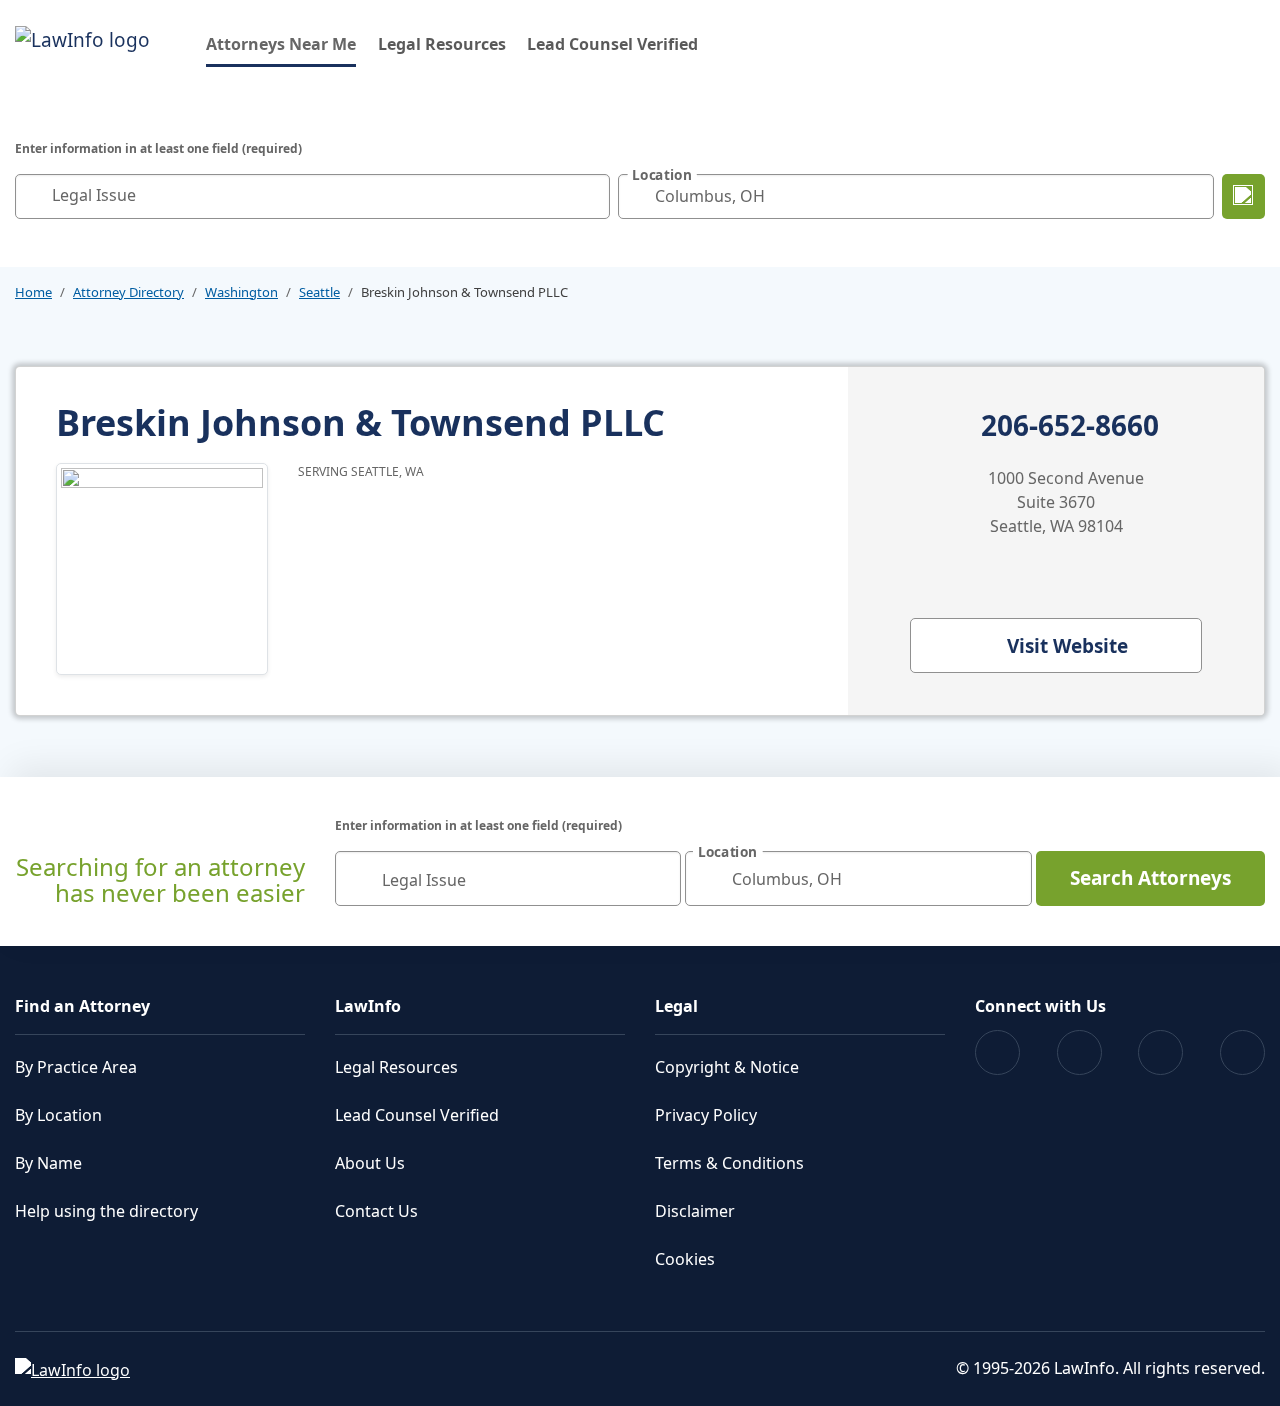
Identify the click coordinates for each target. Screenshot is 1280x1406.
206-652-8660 (1070, 426)
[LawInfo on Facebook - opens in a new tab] (997, 1052)
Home (33, 292)
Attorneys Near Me (281, 43)
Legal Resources (442, 44)
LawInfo (368, 1006)
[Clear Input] (590, 196)
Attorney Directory (128, 292)
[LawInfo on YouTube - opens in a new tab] (1160, 1052)
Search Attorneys (1150, 878)
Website (1067, 646)
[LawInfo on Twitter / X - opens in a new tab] (1079, 1052)
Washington (241, 292)
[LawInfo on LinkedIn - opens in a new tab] (1242, 1052)
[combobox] (312, 196)
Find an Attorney (82, 1006)
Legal (676, 1006)
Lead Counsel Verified (612, 44)
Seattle (319, 292)
